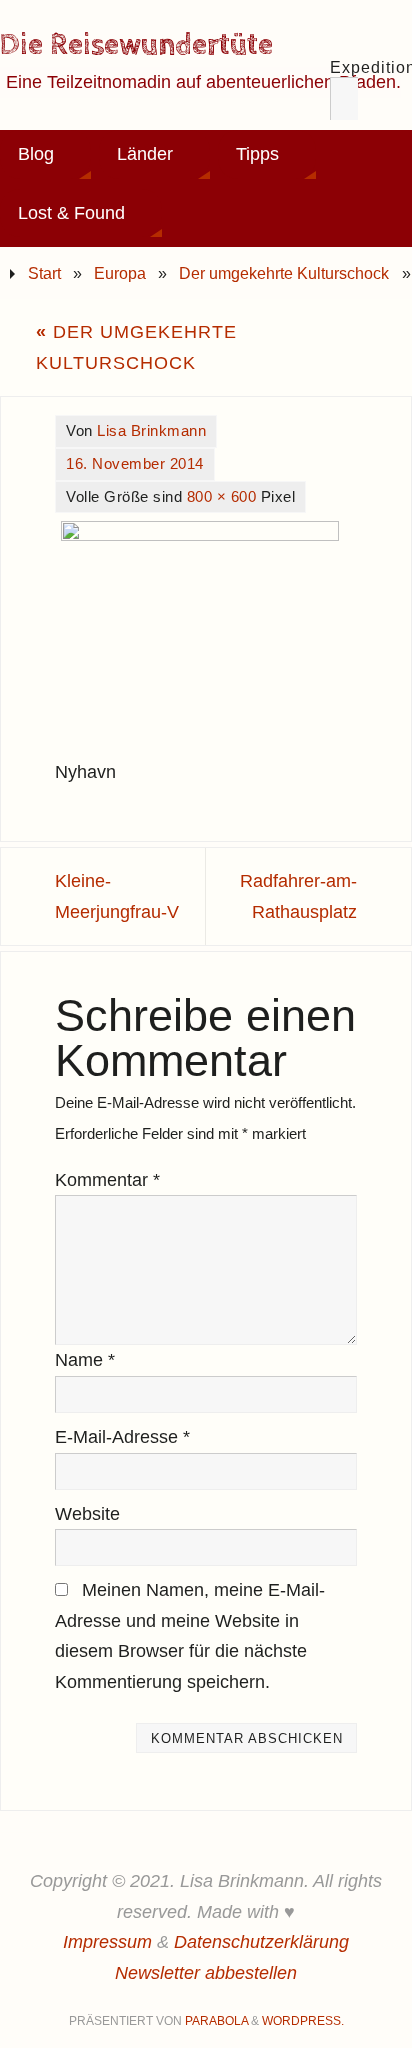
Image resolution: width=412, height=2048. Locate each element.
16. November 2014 (135, 463)
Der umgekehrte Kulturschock (284, 273)
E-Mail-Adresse (122, 1437)
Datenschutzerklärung (261, 1942)
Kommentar (107, 1180)
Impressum (107, 1942)
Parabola (216, 2021)
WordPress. (303, 2021)
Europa (120, 273)
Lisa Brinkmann (151, 430)
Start (44, 273)
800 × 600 (222, 496)
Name (85, 1360)
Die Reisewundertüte (136, 46)
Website (87, 1514)
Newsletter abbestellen (206, 1973)
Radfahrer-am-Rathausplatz (298, 896)
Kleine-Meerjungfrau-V (117, 896)
